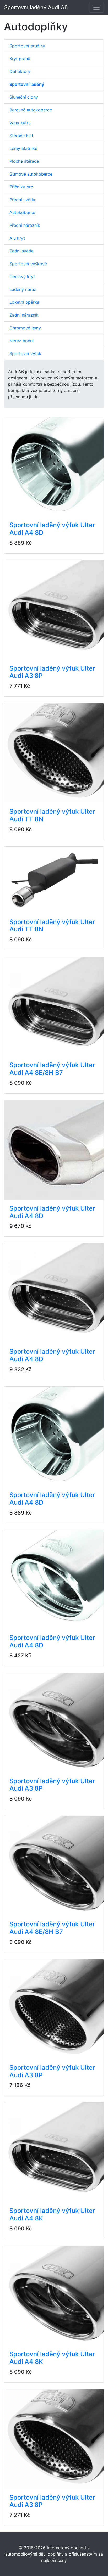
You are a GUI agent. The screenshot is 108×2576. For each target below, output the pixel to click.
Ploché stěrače (24, 161)
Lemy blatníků (23, 148)
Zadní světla (21, 251)
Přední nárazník (25, 225)
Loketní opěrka (24, 302)
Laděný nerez (23, 289)
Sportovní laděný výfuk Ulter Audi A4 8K (52, 2214)
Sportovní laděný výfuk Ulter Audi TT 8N (52, 815)
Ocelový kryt (22, 277)
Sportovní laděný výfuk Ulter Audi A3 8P (52, 672)
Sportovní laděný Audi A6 (36, 7)
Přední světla (22, 200)
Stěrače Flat (21, 136)
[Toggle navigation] (96, 7)
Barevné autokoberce (31, 110)
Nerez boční (21, 341)
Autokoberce (22, 212)
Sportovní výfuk (25, 353)
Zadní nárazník (24, 315)
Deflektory (20, 71)
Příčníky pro (21, 187)
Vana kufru (20, 123)
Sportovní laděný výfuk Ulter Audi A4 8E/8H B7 (52, 1069)
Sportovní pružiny (27, 46)
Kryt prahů (20, 59)
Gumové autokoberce (31, 174)
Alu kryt (17, 238)
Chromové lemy (25, 328)
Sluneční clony (24, 97)
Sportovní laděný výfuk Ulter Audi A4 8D (52, 529)
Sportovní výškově (28, 264)
